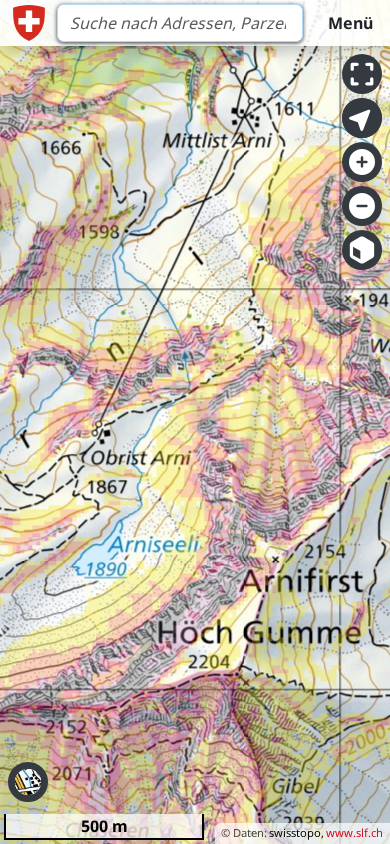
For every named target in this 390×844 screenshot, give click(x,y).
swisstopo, (296, 832)
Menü (350, 23)
